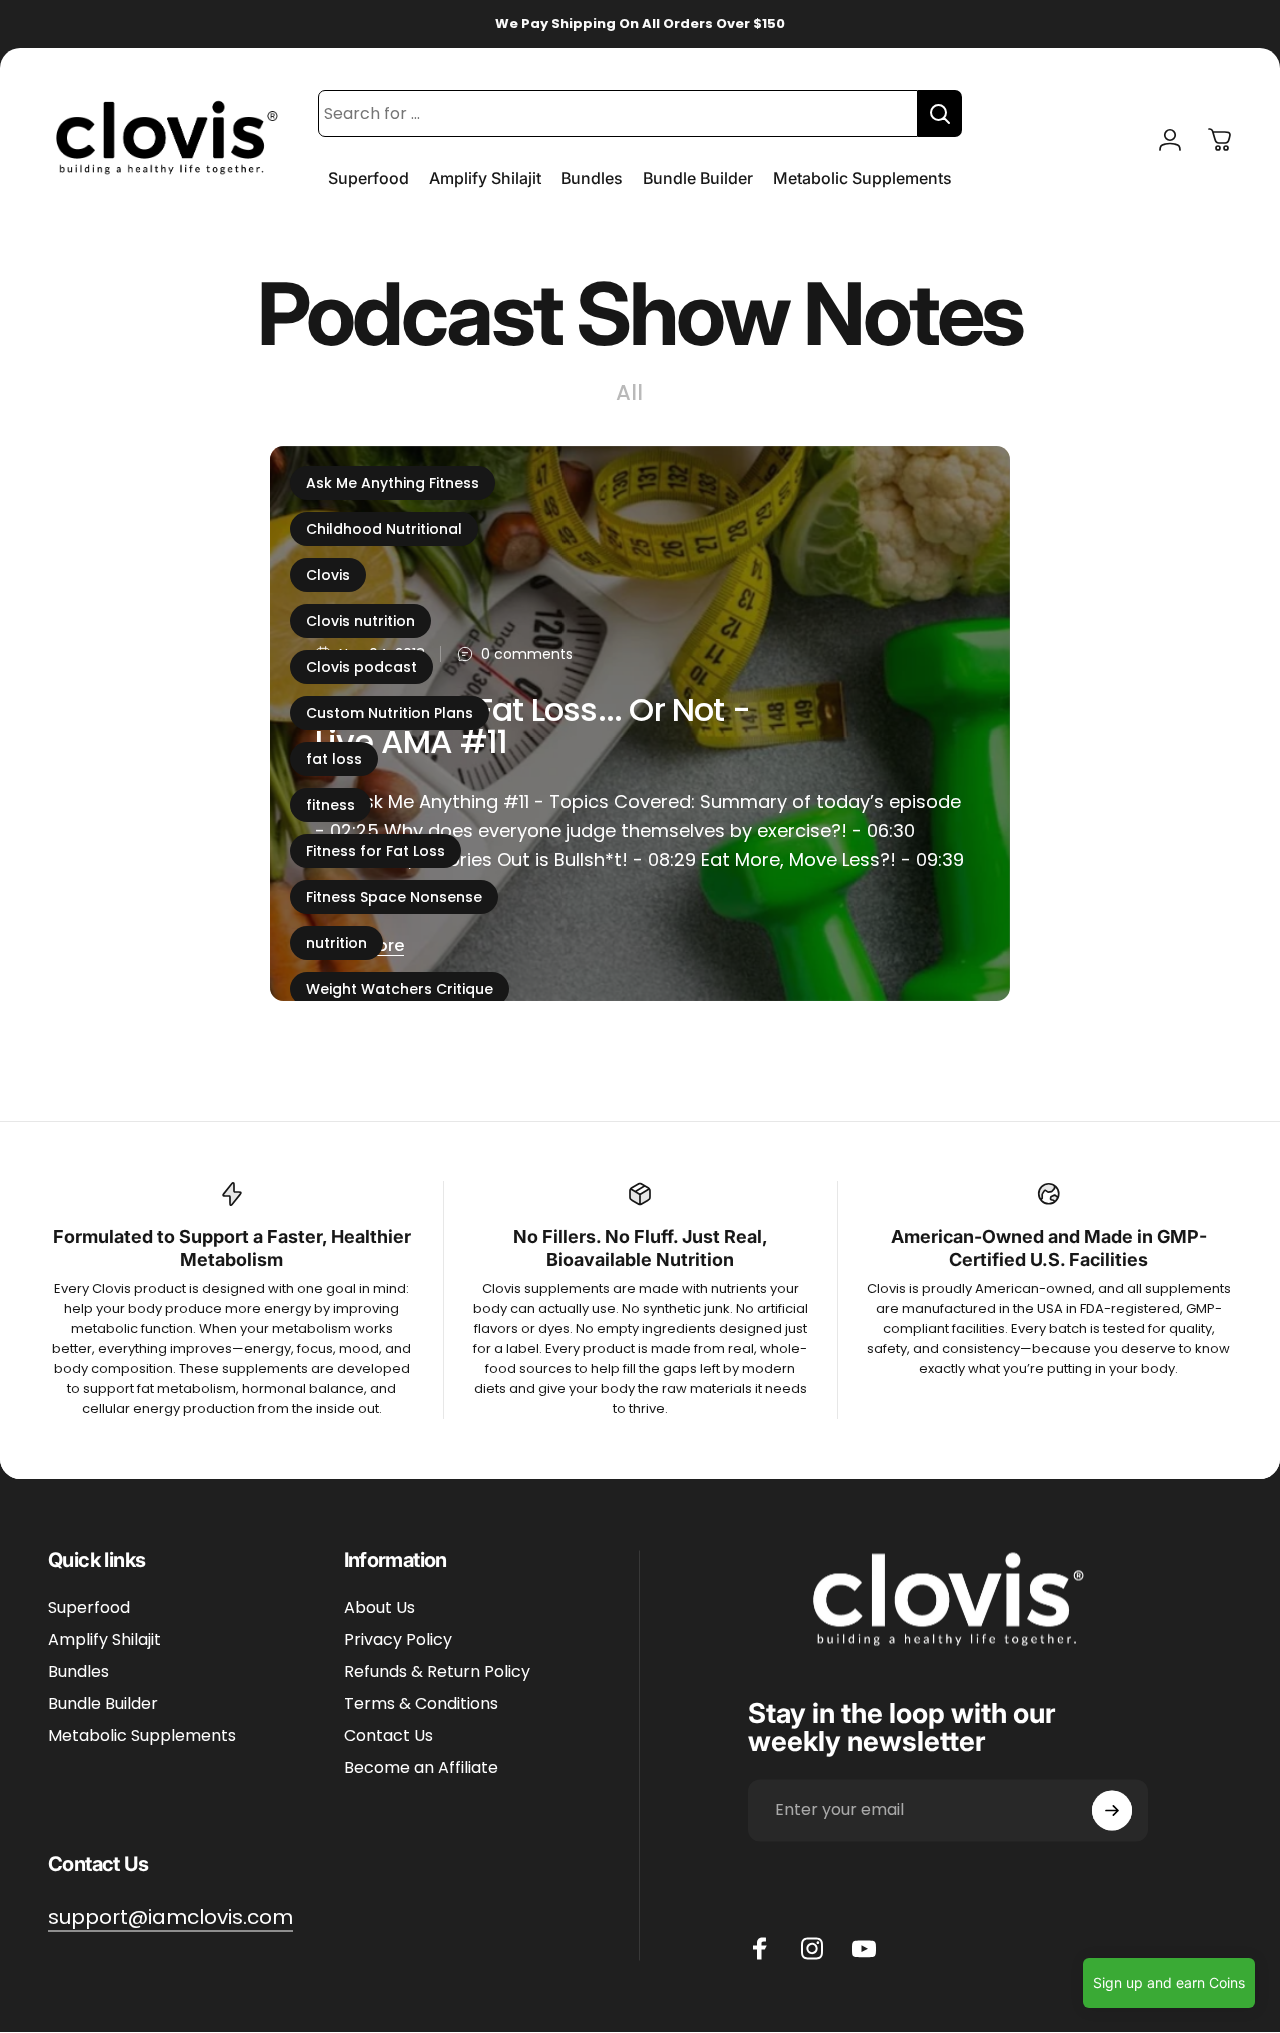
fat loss (334, 759)
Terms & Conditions (421, 1705)
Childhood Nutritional (384, 529)
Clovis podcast (361, 667)
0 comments (527, 655)
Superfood (89, 1609)
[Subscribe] (1112, 1811)
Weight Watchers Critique (399, 989)
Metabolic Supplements (142, 1737)
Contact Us (388, 1737)
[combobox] (618, 113)
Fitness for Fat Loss (375, 851)
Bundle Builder (103, 1705)
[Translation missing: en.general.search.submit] (940, 113)
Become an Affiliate (421, 1769)
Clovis (328, 575)
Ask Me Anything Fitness (392, 483)
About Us (379, 1609)
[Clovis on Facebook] (760, 1949)
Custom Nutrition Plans (389, 713)
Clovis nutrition (360, 621)
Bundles (78, 1673)
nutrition (336, 943)
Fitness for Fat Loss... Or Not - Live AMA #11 (532, 725)
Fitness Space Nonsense (394, 897)
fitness (330, 805)
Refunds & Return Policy (437, 1673)
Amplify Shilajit (104, 1641)
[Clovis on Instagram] (812, 1949)
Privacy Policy (398, 1641)
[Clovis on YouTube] (864, 1949)
